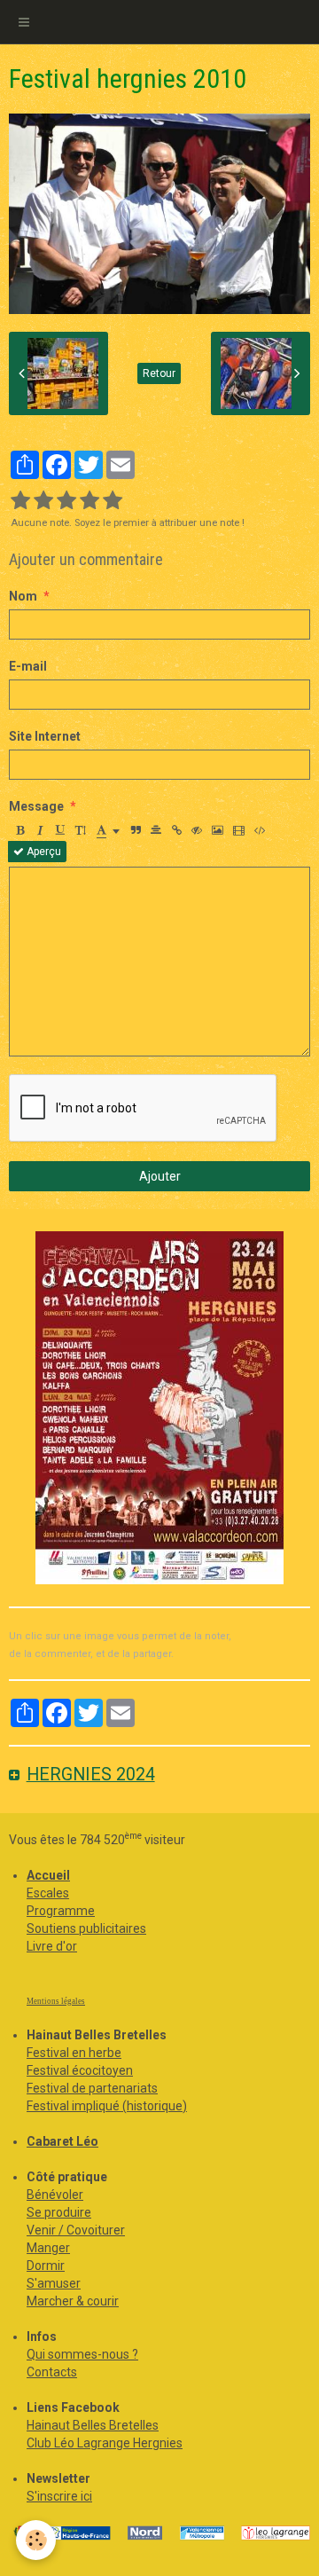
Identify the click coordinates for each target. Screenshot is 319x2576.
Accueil (48, 1875)
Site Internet (45, 736)
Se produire (59, 2212)
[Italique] (40, 830)
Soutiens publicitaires (86, 1928)
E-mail (28, 666)
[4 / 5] (89, 501)
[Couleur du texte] (108, 830)
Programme (61, 1911)
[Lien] (176, 830)
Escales (48, 1893)
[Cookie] (36, 2540)
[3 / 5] (66, 501)
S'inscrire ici (59, 2496)
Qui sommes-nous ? (82, 2354)
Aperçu (43, 852)
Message (36, 806)
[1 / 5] (20, 501)
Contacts (52, 2372)
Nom (23, 596)
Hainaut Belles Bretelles (93, 2425)
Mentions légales (56, 2001)
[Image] (218, 830)
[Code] (260, 830)
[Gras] (19, 830)
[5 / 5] (113, 501)
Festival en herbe (74, 2053)
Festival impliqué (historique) (107, 2106)
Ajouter (160, 1176)
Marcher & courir (73, 2301)
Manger (48, 2248)
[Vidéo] (239, 830)
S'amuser (54, 2283)
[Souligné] (60, 830)
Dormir (46, 2266)
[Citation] (136, 830)
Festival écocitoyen (80, 2070)
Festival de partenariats (92, 2088)
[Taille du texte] (81, 830)
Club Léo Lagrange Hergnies (105, 2443)
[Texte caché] (197, 830)
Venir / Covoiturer (76, 2230)
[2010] (159, 1408)
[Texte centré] (156, 830)
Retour (159, 373)
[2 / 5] (43, 501)
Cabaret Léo (62, 2141)
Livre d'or (52, 1946)
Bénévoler (55, 2195)
